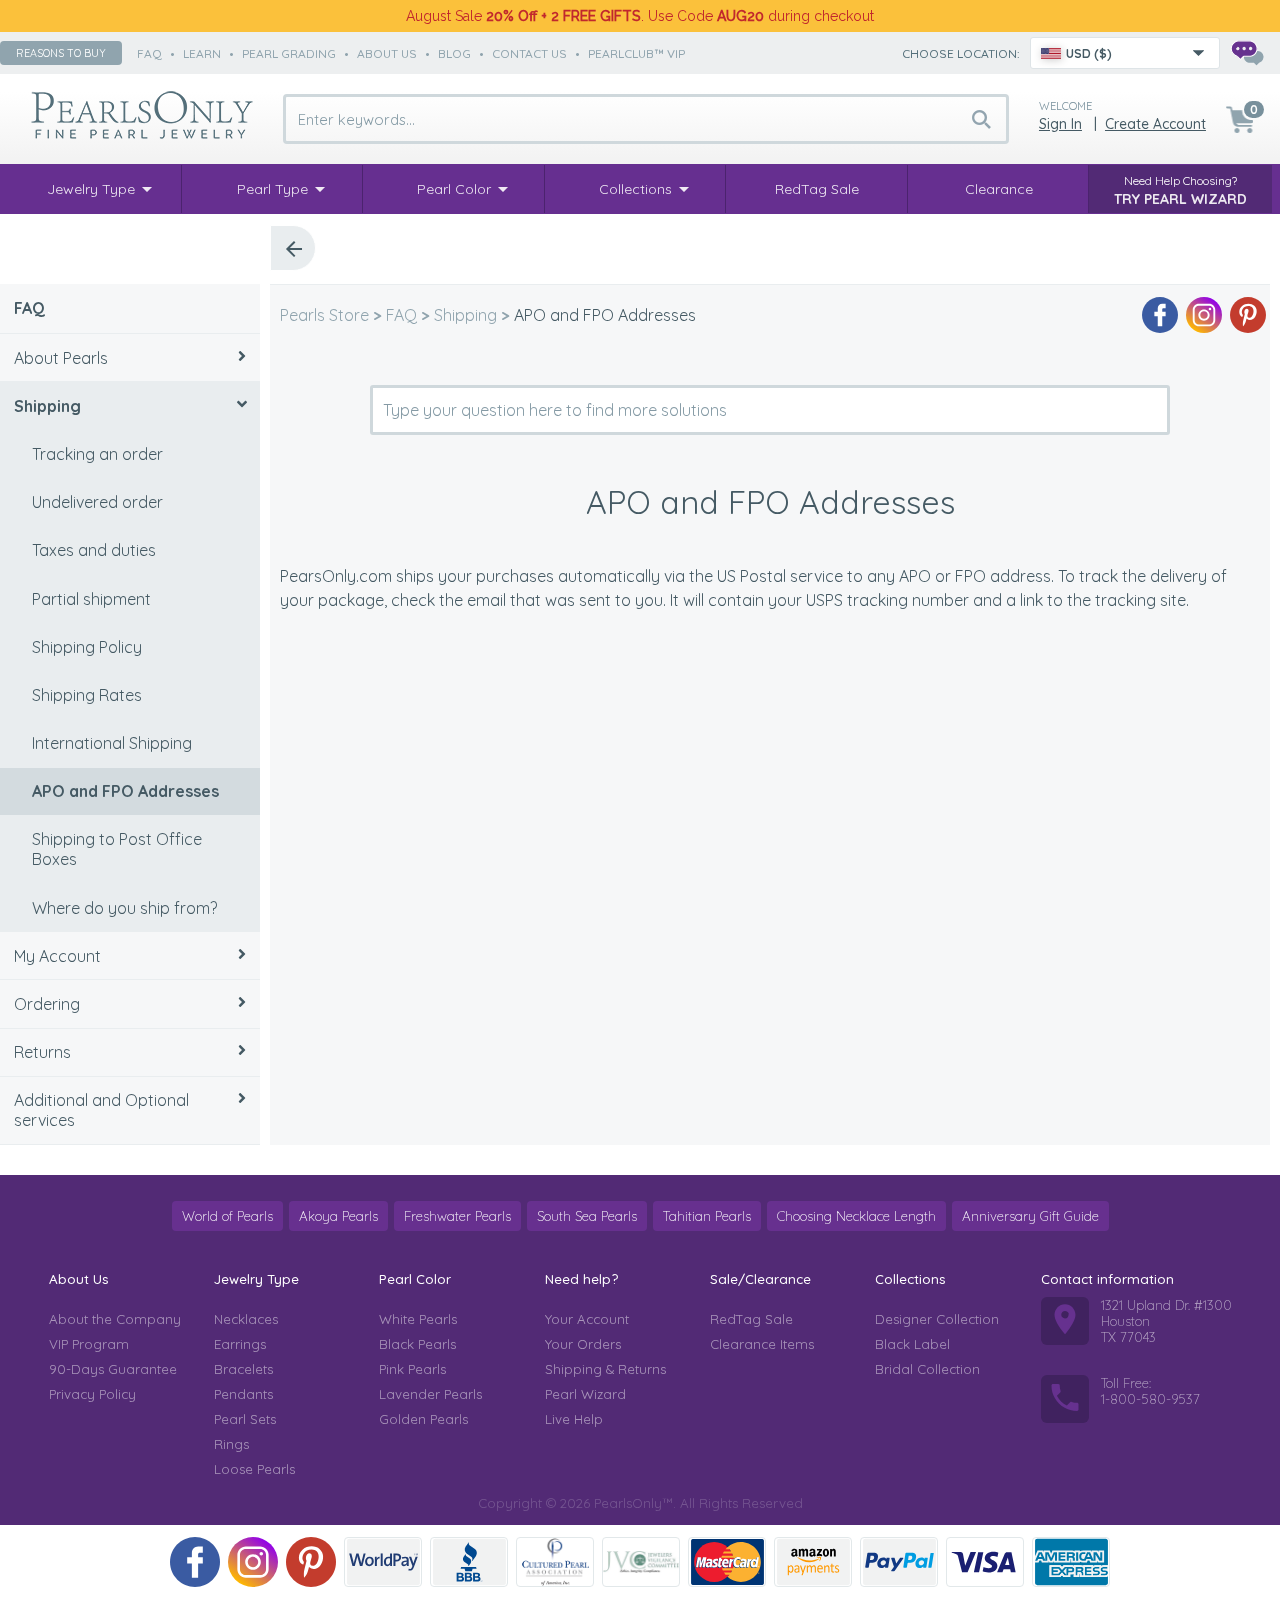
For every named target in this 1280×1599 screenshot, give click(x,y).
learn (202, 53)
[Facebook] (1160, 315)
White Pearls (418, 1319)
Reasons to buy (61, 53)
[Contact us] (1247, 53)
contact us (529, 53)
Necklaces (246, 1319)
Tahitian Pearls (707, 1216)
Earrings (240, 1344)
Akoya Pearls (338, 1216)
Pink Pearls (412, 1369)
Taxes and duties (94, 550)
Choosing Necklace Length (856, 1216)
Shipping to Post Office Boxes (117, 849)
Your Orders (583, 1344)
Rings (231, 1444)
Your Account (587, 1319)
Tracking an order (97, 454)
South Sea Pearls (587, 1216)
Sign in (1060, 124)
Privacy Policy (92, 1394)
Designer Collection (937, 1319)
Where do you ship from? (124, 908)
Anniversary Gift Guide (1030, 1216)
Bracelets (243, 1369)
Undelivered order (97, 502)
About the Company (115, 1319)
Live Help (574, 1419)
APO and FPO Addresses (125, 791)
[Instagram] (1204, 315)
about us (387, 53)
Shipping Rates (87, 695)
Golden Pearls (423, 1419)
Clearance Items (762, 1344)
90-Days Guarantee (113, 1369)
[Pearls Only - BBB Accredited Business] (469, 1562)
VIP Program (89, 1344)
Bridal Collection (927, 1369)
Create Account (1155, 124)
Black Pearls (417, 1344)
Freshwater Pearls (457, 1216)
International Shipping (112, 743)
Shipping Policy (87, 647)
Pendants (243, 1394)
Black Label (912, 1344)
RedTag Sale (751, 1319)
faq (149, 53)
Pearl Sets (245, 1419)
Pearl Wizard (585, 1394)
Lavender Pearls (430, 1394)
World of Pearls (227, 1216)
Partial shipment (91, 599)
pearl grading (289, 53)
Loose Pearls (254, 1469)
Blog (454, 53)
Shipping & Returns (605, 1369)
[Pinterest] (1248, 315)
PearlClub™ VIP (636, 53)
